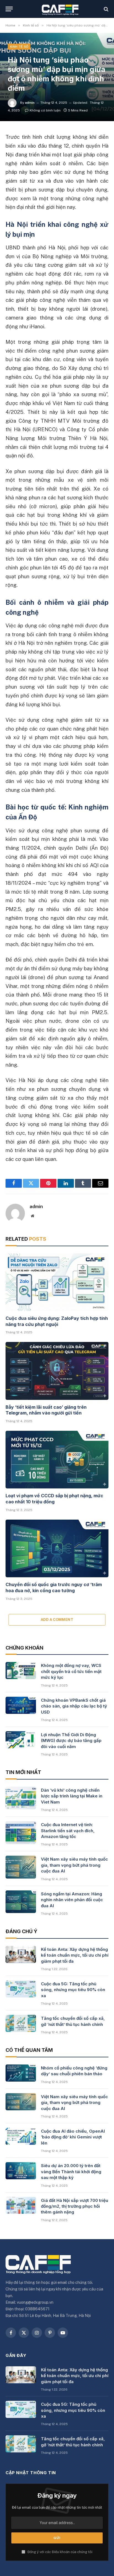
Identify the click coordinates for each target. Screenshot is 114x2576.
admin (30, 103)
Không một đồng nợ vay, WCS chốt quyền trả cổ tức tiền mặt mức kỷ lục (71, 1671)
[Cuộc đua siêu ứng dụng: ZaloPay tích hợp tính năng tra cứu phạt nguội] (57, 1282)
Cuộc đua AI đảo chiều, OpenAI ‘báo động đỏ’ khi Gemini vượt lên (73, 2137)
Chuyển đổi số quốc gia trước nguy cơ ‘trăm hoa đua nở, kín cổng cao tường (54, 1587)
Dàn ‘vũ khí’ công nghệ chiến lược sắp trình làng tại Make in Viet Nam (72, 1796)
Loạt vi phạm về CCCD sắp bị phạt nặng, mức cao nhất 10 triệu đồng (54, 1499)
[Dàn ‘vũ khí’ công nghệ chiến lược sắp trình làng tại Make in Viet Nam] (21, 1798)
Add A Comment (57, 1620)
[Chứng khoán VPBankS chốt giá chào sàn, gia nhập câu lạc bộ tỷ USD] (21, 1705)
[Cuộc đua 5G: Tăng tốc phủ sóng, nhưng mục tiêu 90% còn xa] (21, 1989)
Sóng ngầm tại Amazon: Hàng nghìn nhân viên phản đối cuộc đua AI (72, 1900)
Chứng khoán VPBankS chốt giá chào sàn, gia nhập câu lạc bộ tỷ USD (74, 1706)
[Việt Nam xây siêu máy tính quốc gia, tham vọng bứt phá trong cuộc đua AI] (21, 1867)
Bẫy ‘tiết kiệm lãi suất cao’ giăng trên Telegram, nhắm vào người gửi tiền (46, 1410)
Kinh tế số (19, 47)
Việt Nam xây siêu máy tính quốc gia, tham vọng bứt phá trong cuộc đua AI (74, 1865)
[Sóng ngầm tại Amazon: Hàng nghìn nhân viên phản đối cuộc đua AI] (21, 1902)
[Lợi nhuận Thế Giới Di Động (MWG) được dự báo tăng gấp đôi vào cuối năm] (21, 1740)
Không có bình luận (45, 110)
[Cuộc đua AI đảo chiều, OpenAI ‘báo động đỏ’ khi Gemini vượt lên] (21, 2136)
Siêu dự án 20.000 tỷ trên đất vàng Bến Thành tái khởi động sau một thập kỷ (71, 2172)
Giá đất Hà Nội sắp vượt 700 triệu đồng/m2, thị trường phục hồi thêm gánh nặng (75, 2206)
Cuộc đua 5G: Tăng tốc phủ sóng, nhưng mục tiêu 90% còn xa (73, 1990)
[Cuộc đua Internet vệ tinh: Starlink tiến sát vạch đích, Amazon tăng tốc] (21, 1833)
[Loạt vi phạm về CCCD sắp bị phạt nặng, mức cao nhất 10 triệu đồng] (57, 1460)
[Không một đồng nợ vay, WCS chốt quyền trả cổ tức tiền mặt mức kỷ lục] (21, 1671)
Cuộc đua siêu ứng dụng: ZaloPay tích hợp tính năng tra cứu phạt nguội (57, 1321)
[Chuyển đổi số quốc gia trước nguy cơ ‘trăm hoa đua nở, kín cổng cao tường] (57, 1548)
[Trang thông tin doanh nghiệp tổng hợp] (60, 9)
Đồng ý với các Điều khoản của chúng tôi (59, 2552)
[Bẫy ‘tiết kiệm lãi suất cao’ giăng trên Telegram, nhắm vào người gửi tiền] (57, 1371)
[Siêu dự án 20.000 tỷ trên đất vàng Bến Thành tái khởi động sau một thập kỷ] (21, 2171)
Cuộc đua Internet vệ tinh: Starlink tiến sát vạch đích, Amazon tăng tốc (68, 1831)
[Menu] (9, 9)
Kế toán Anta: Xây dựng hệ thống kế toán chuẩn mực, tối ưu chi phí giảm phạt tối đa (75, 1955)
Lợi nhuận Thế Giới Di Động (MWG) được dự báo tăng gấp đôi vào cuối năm (71, 1741)
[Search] (106, 9)
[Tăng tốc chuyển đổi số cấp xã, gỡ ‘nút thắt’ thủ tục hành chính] (21, 2023)
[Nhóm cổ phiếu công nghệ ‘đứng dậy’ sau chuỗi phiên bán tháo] (21, 2073)
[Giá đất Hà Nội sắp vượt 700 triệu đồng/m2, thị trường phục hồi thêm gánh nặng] (21, 2205)
